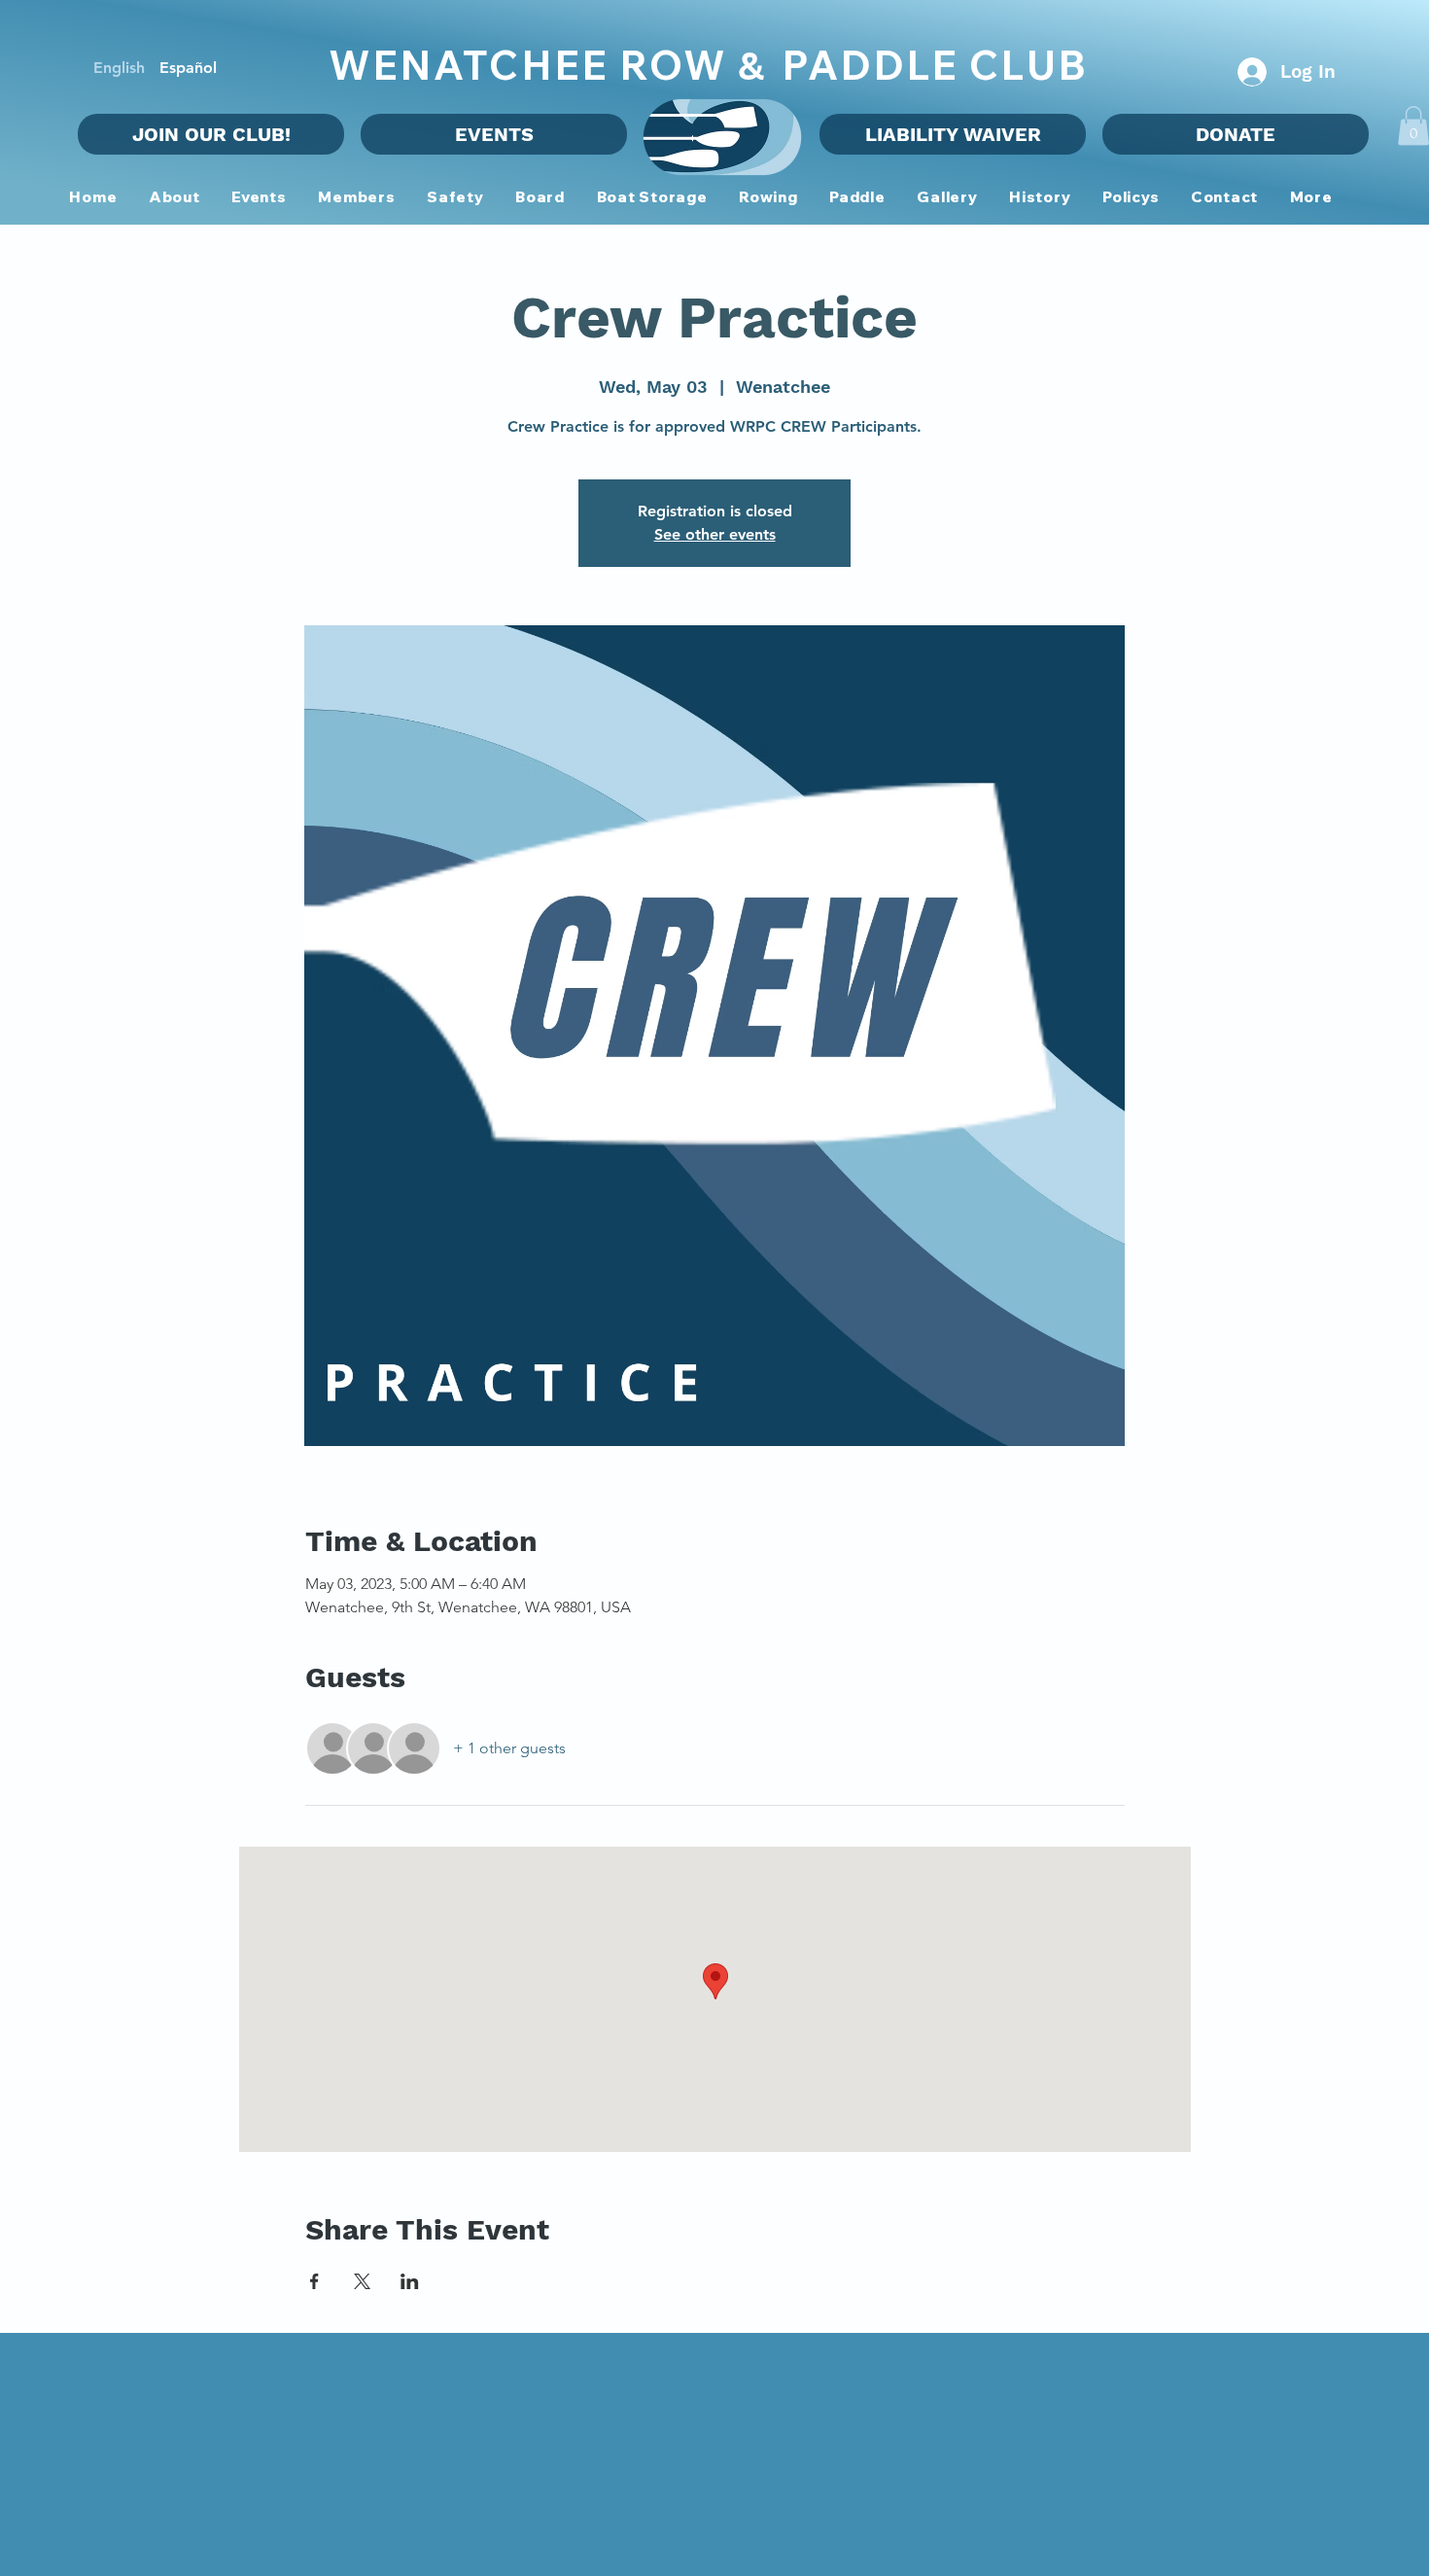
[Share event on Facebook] (314, 2281)
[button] (357, 198)
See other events (715, 534)
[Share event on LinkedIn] (410, 2281)
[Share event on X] (362, 2281)
